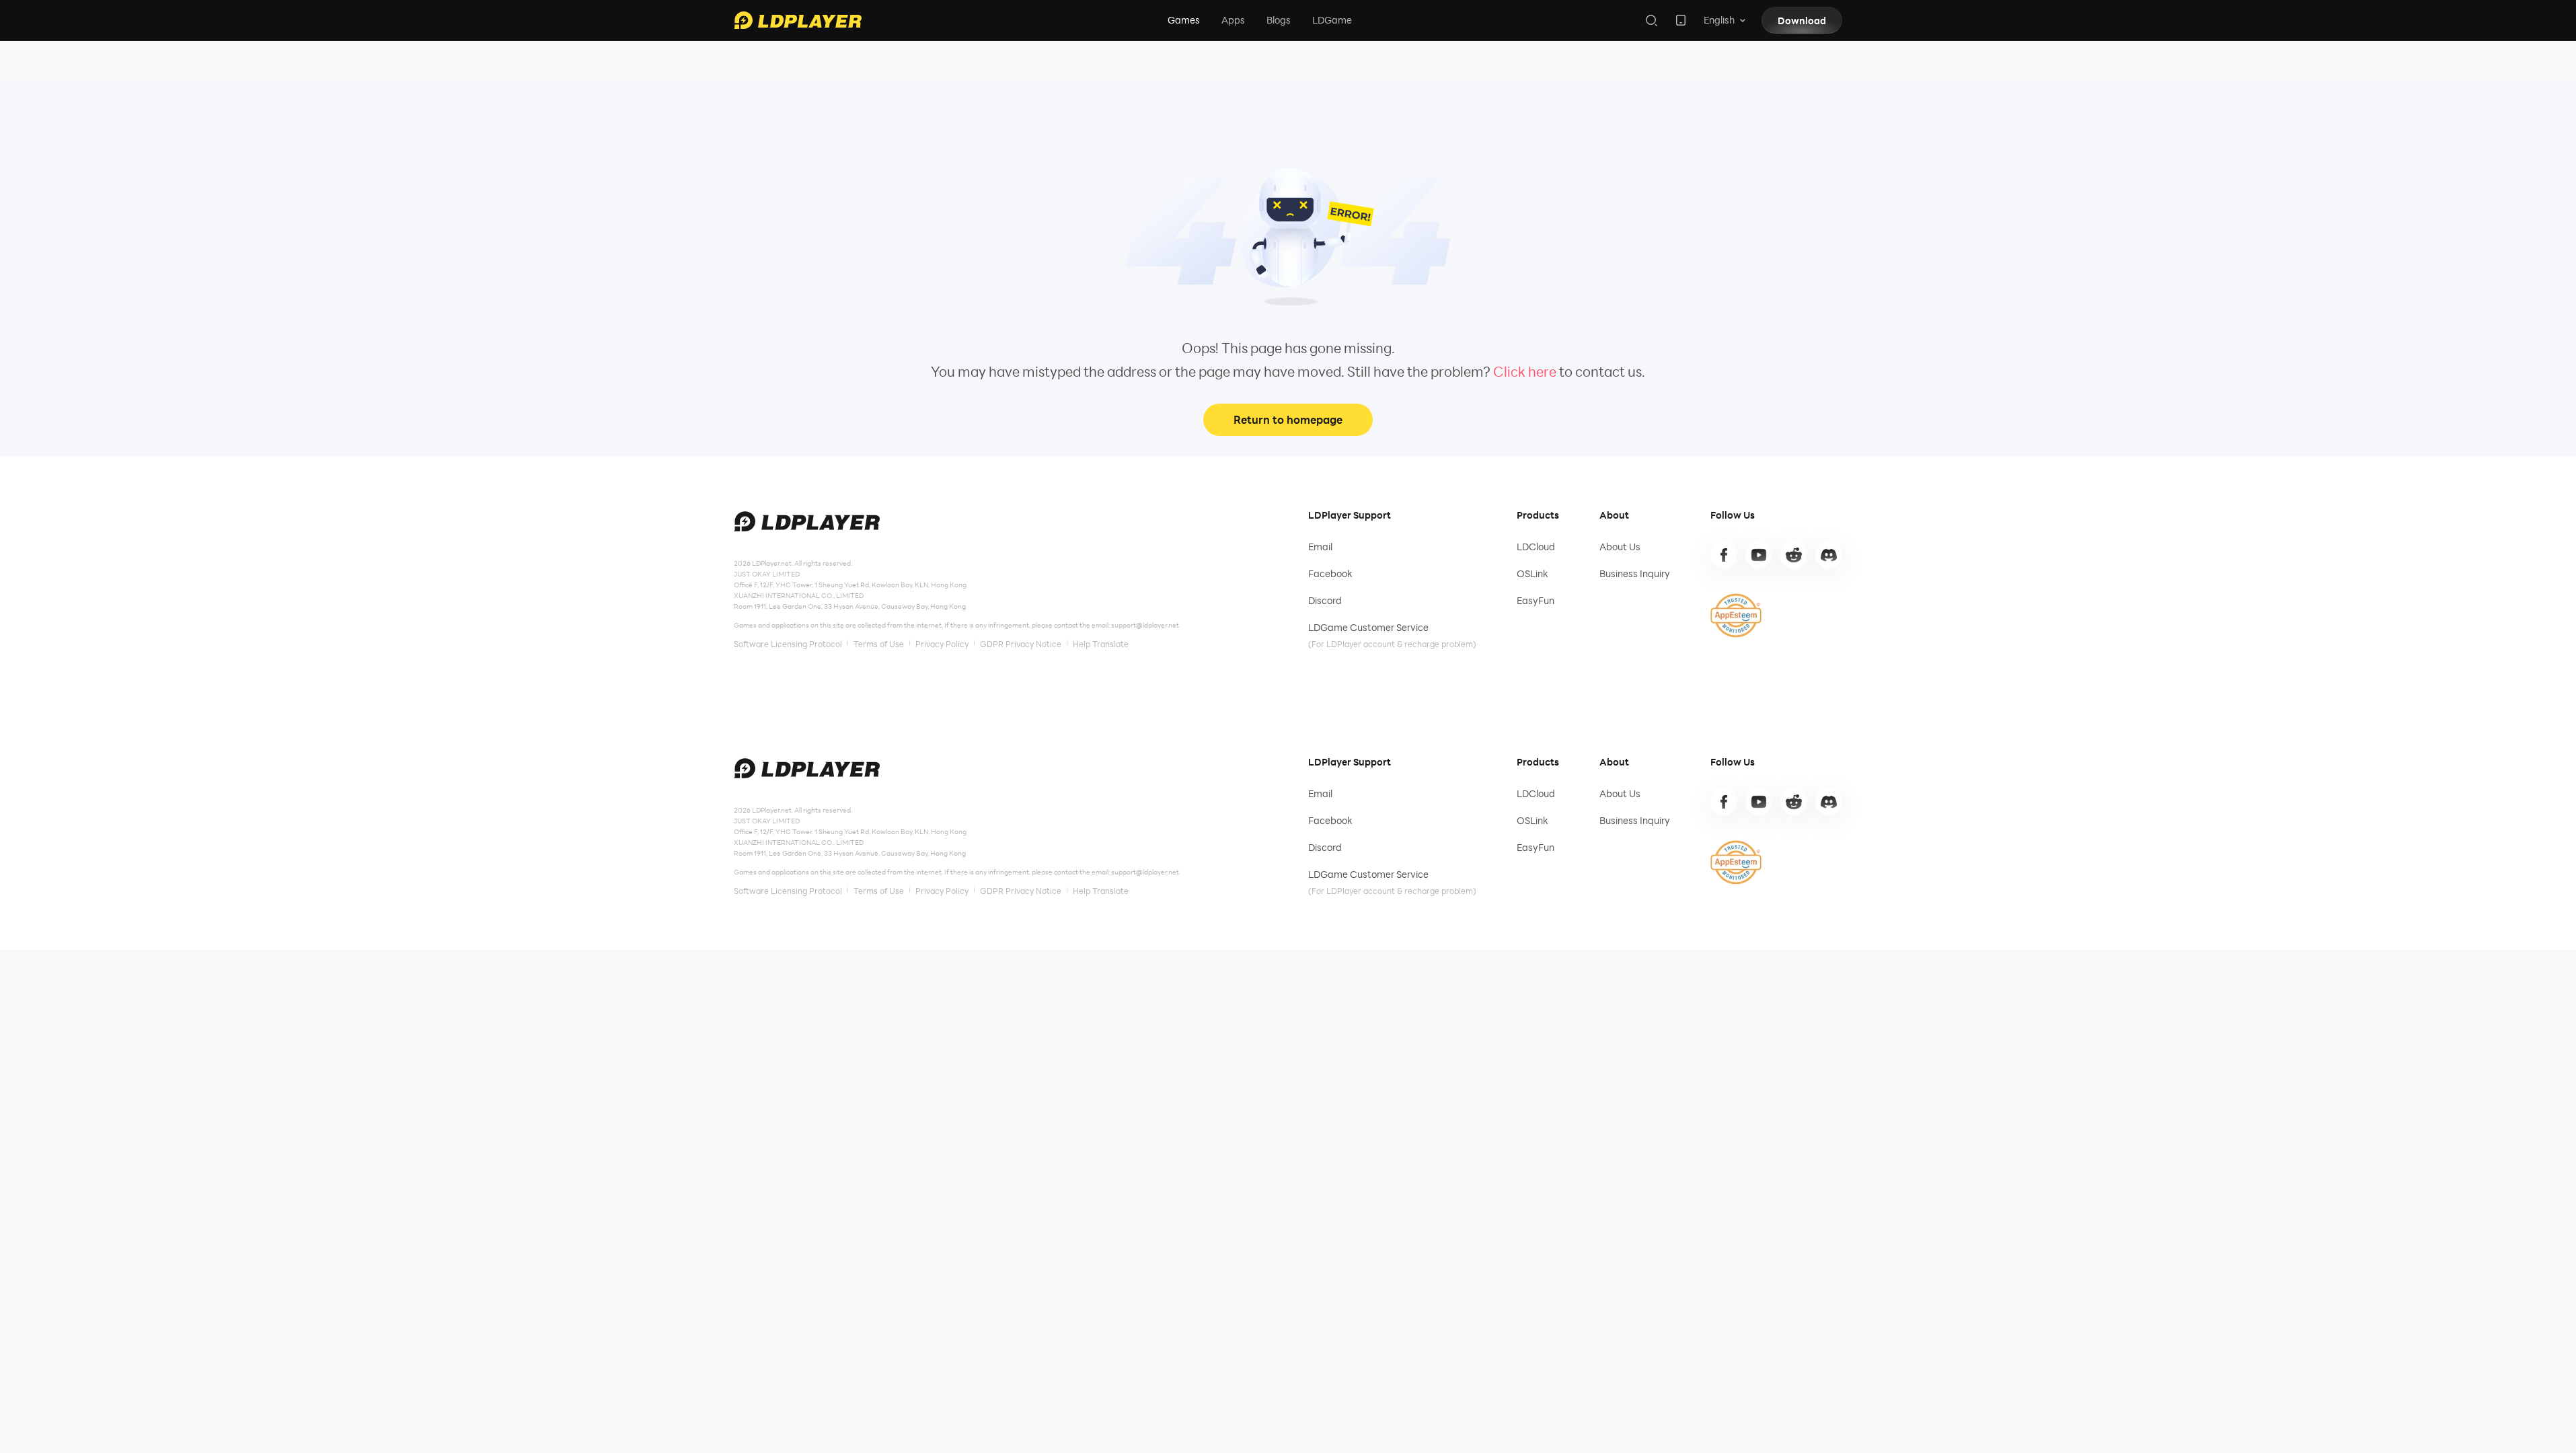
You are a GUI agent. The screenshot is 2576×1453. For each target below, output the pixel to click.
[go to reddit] (1794, 555)
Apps (1233, 20)
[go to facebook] (1724, 555)
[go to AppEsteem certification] (1736, 616)
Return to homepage (1288, 419)
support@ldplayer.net (1145, 625)
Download (1802, 21)
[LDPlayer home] (798, 20)
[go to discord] (1829, 555)
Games (1184, 20)
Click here (1525, 371)
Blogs (1279, 20)
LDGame (1332, 20)
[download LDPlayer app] (1681, 20)
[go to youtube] (1759, 555)
